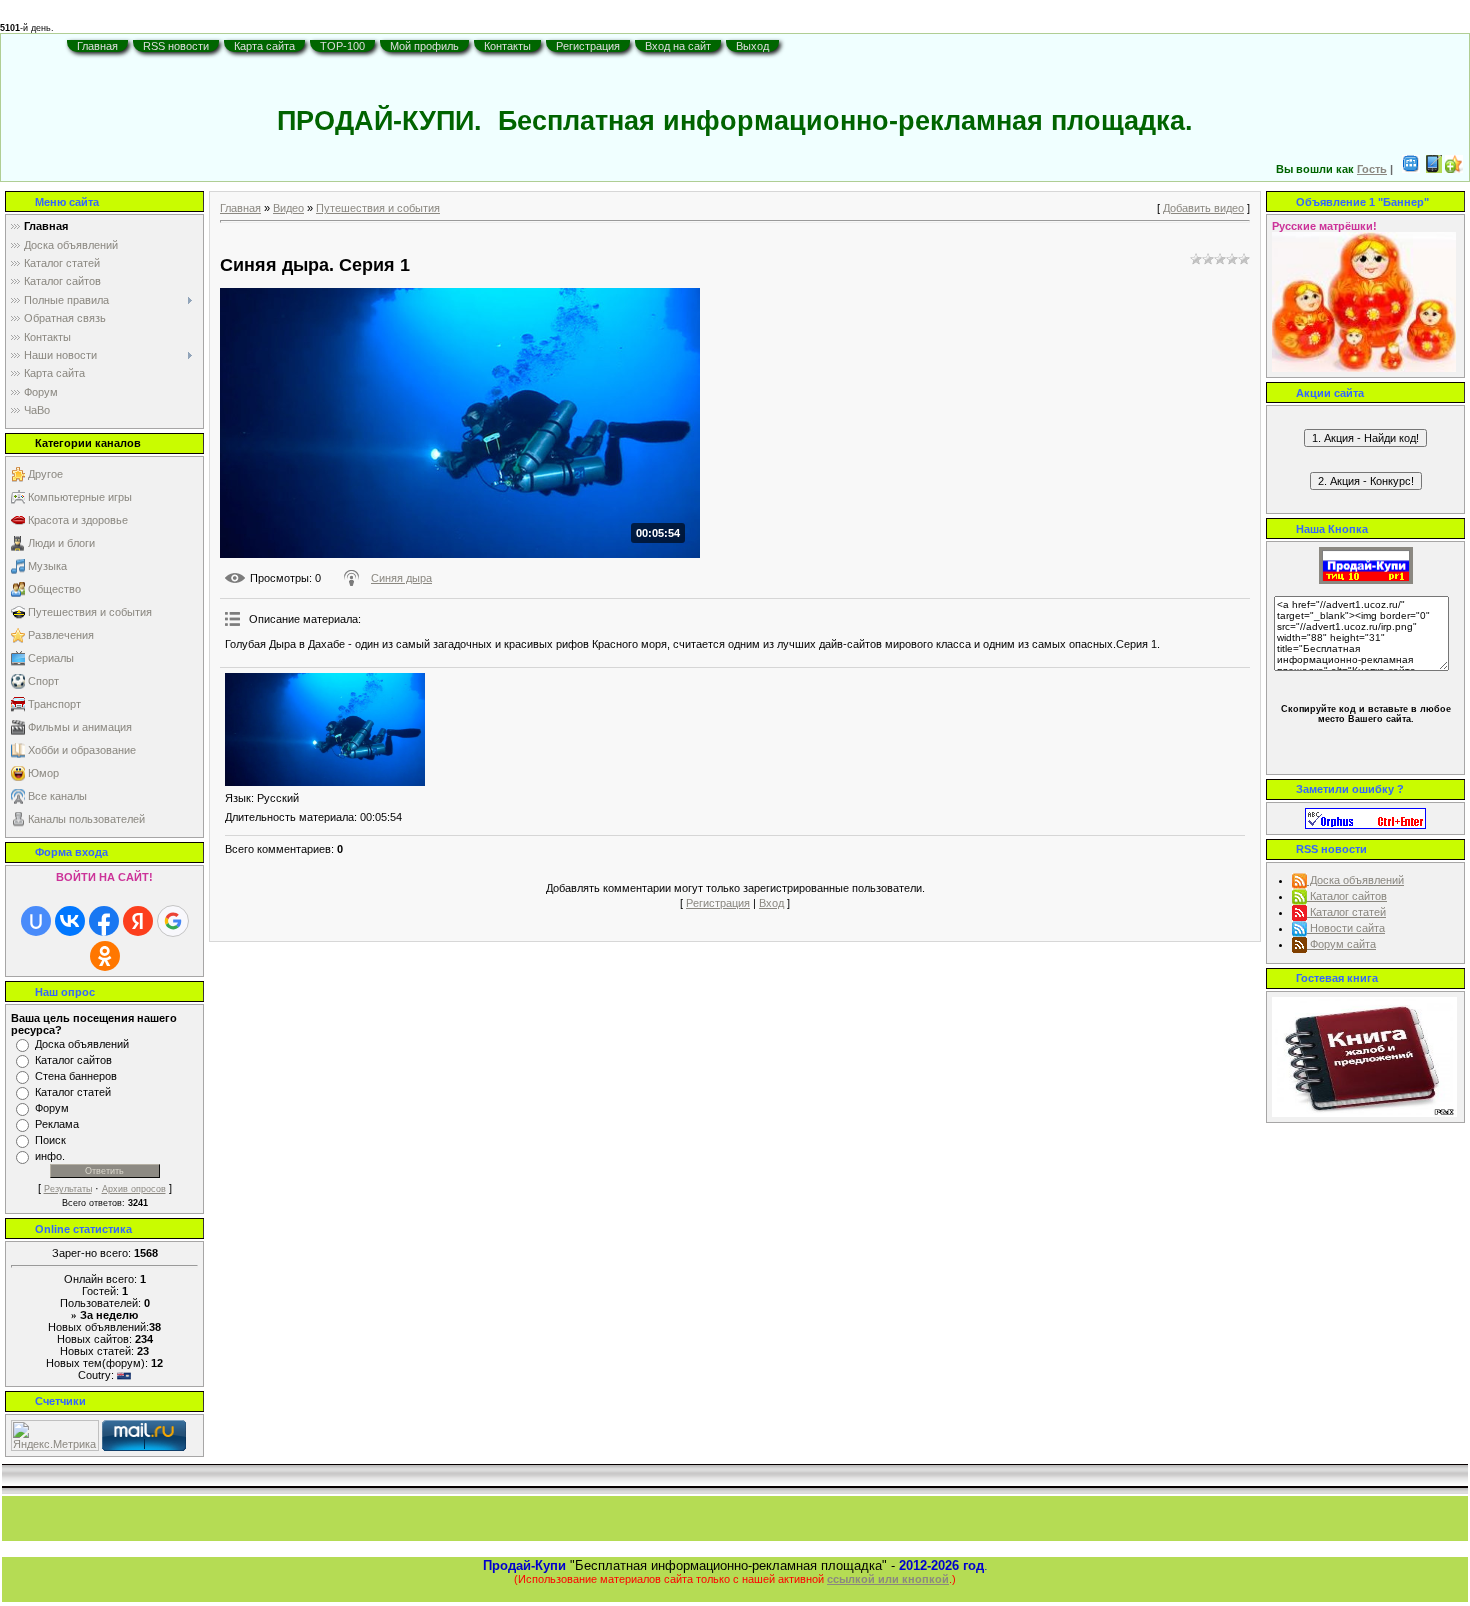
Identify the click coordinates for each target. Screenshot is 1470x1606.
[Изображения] (325, 729)
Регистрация (588, 46)
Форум (52, 1108)
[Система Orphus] (1365, 817)
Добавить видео (1203, 208)
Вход (771, 903)
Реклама (57, 1124)
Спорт (43, 681)
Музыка (47, 566)
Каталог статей (73, 1092)
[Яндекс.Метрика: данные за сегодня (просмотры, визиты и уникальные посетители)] (55, 1435)
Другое (45, 474)
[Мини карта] (1411, 169)
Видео (288, 208)
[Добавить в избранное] (1454, 169)
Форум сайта (1341, 944)
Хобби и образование (82, 750)
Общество (54, 589)
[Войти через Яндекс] (138, 921)
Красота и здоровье (78, 520)
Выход (752, 46)
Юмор (43, 773)
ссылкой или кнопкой (888, 1579)
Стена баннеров (76, 1076)
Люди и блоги (61, 543)
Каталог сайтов (73, 1060)
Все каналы (57, 796)
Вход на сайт (678, 46)
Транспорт (54, 704)
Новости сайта (1346, 928)
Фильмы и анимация (80, 727)
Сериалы (51, 658)
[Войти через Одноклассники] (105, 956)
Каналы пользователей (86, 819)
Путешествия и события (90, 612)
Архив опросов (134, 1189)
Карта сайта (264, 46)
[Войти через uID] (36, 921)
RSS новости (176, 46)
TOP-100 (342, 46)
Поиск (50, 1140)
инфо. (50, 1156)
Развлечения (61, 635)
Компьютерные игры (80, 497)
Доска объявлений (82, 1044)
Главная (97, 46)
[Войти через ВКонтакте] (70, 921)
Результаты (68, 1189)
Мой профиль (424, 46)
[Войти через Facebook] (104, 921)
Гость (1372, 169)
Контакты (507, 46)
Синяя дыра (401, 578)
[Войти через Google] (173, 921)
